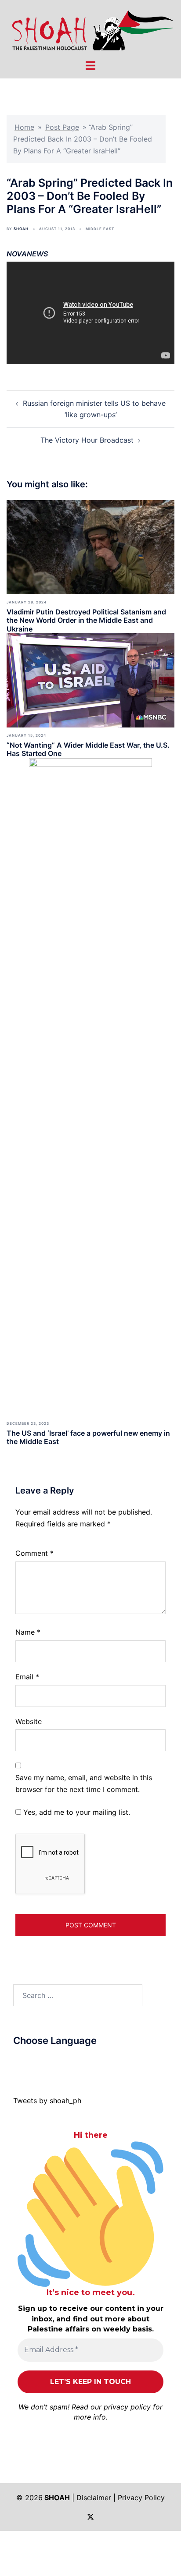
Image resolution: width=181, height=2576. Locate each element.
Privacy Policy (141, 2498)
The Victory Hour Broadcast (87, 440)
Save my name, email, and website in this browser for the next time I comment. (84, 1783)
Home (24, 127)
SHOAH (21, 229)
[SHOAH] (90, 29)
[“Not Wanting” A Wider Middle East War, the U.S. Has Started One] (90, 680)
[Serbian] (70, 2062)
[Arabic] (17, 2062)
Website (29, 1721)
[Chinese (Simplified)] (26, 2062)
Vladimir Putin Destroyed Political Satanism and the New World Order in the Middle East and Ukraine (86, 620)
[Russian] (61, 2062)
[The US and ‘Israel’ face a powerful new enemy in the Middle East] (90, 1086)
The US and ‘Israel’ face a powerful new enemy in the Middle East (88, 1437)
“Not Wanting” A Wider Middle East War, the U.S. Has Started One (88, 749)
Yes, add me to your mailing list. (76, 1812)
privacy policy (127, 2407)
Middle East (100, 229)
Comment (34, 1553)
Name (28, 1632)
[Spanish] (79, 2062)
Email (27, 1677)
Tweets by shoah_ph (47, 2101)
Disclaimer (94, 2498)
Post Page (62, 127)
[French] (52, 2062)
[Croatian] (35, 2062)
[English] (43, 2062)
